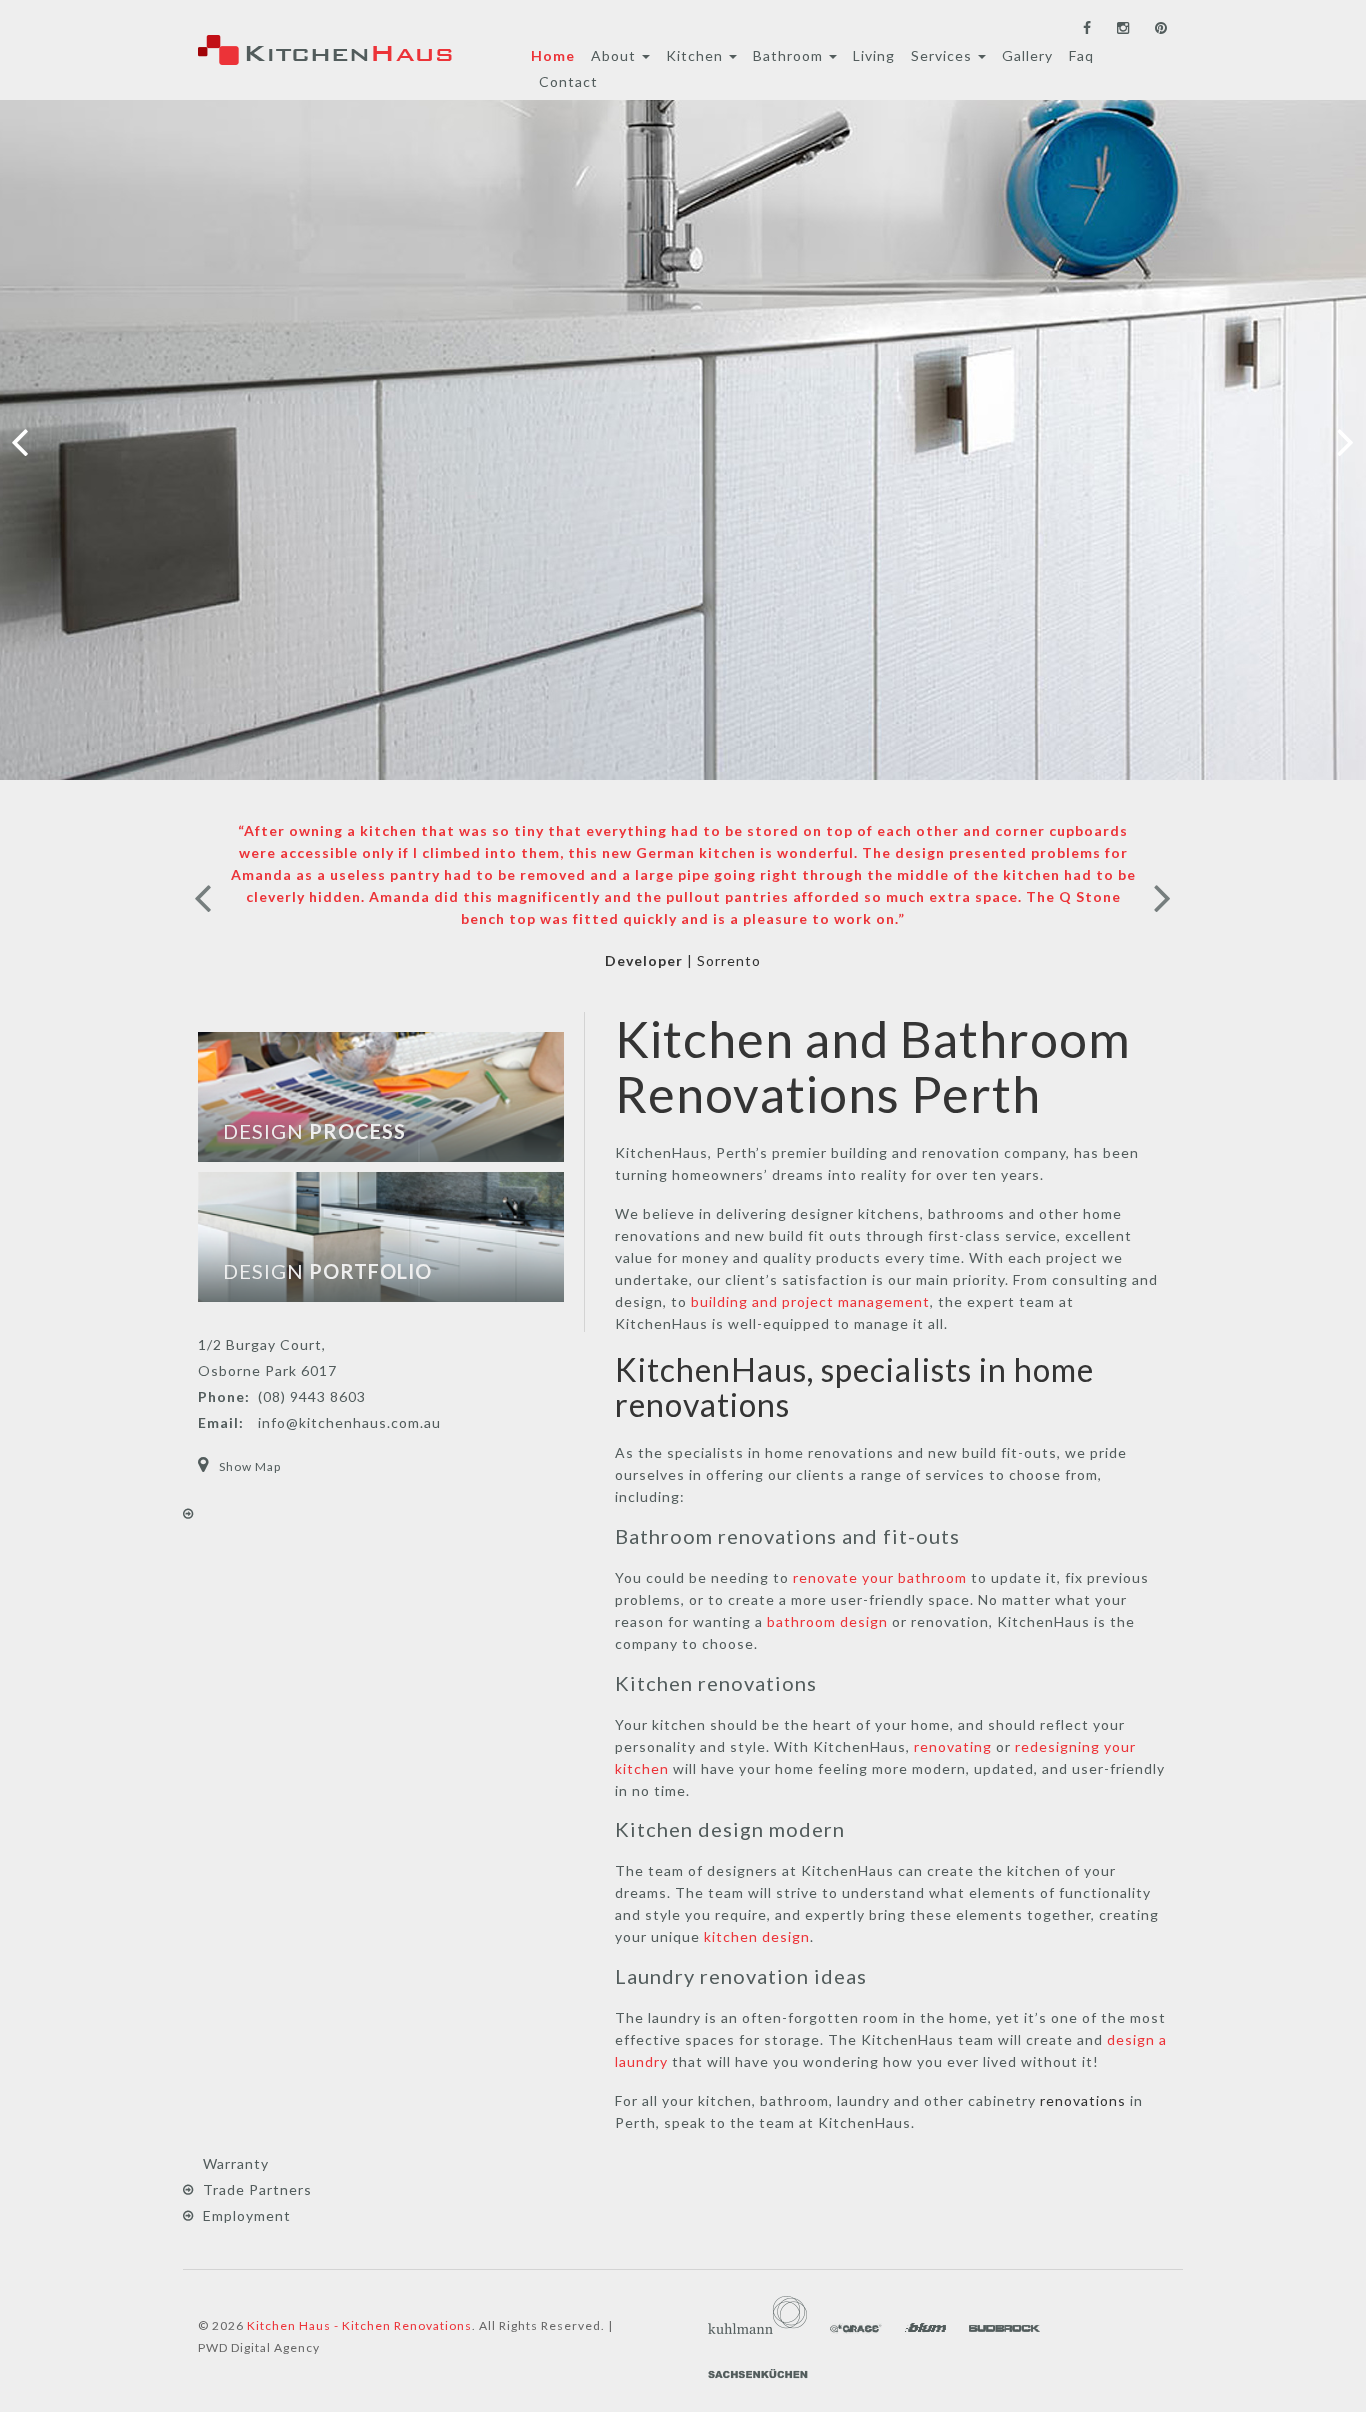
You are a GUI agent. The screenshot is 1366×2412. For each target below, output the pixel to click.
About (615, 55)
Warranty (236, 2163)
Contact (568, 81)
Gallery (1027, 55)
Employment (247, 2215)
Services (943, 55)
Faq (1081, 55)
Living (874, 55)
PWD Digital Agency (259, 2347)
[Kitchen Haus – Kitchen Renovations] (325, 50)
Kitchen (696, 55)
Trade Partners (257, 2189)
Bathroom (790, 55)
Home (553, 55)
